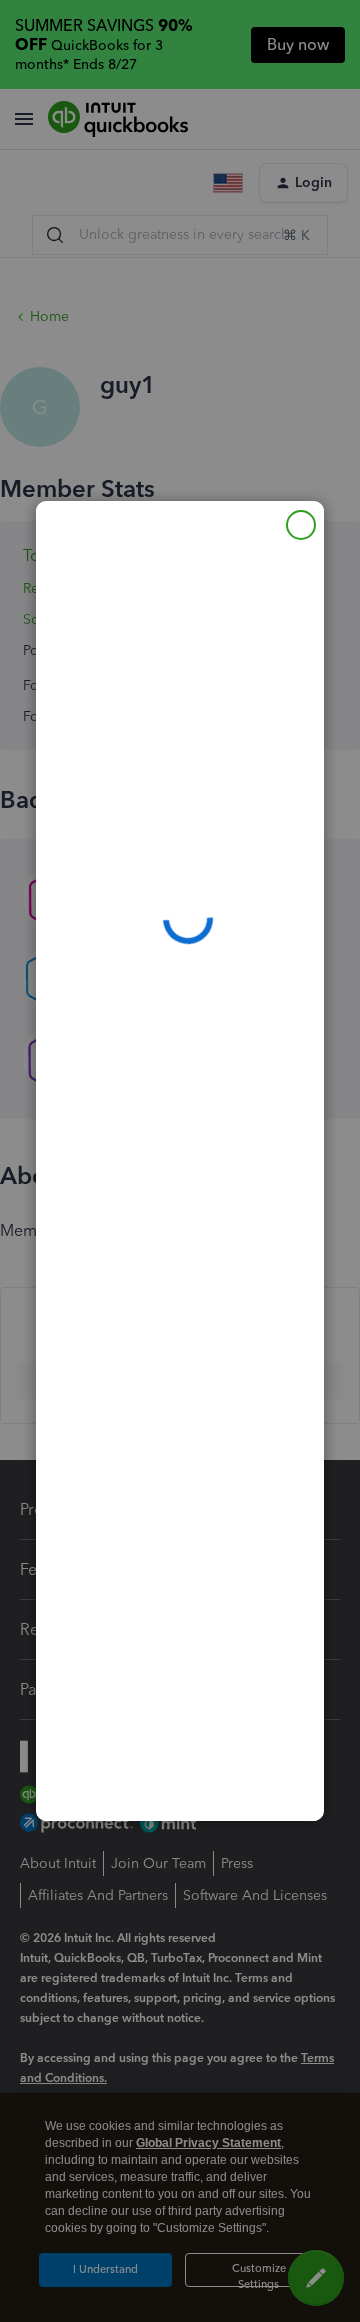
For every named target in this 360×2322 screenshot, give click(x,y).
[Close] (301, 525)
